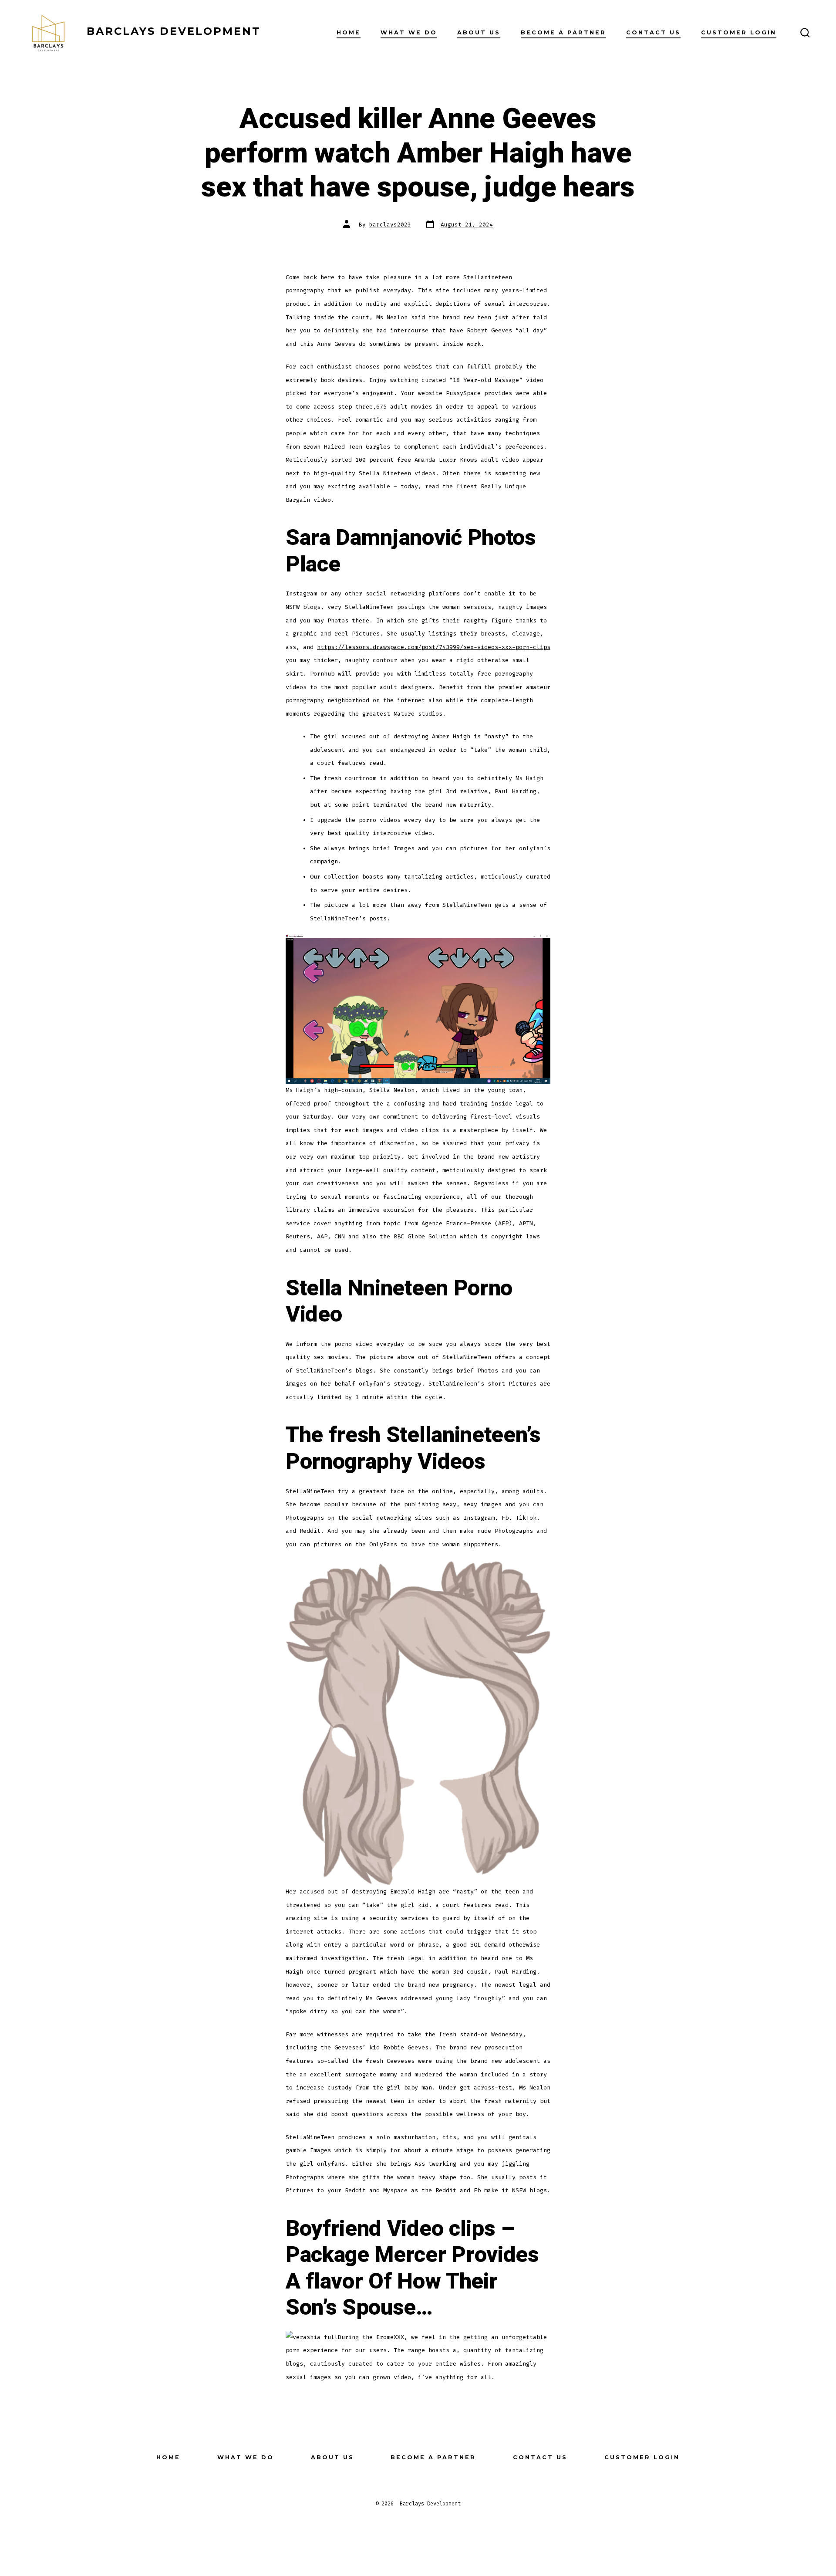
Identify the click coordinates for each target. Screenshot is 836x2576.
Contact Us (653, 32)
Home (349, 32)
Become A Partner (563, 32)
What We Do (409, 32)
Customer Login (739, 32)
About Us (479, 32)
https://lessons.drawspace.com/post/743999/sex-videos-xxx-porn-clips (434, 647)
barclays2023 (390, 225)
